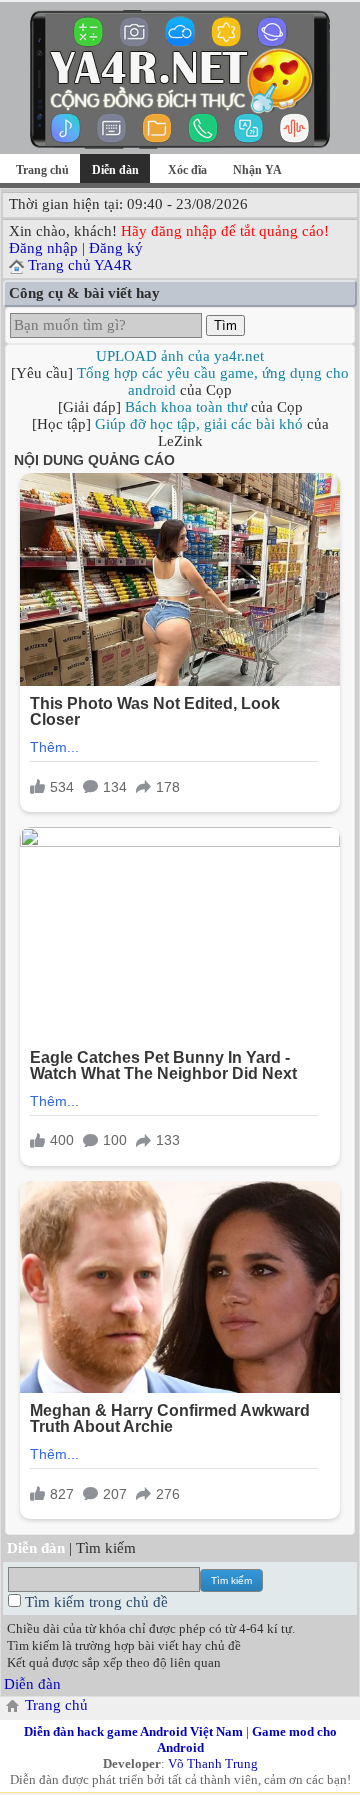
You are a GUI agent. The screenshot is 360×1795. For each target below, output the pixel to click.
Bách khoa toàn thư (186, 407)
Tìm (225, 325)
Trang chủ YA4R (80, 265)
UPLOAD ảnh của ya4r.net (180, 356)
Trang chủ (42, 170)
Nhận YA (257, 170)
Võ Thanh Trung (213, 1763)
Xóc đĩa (187, 170)
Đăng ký (116, 248)
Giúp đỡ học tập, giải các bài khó (199, 424)
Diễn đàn (32, 1684)
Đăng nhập (43, 248)
